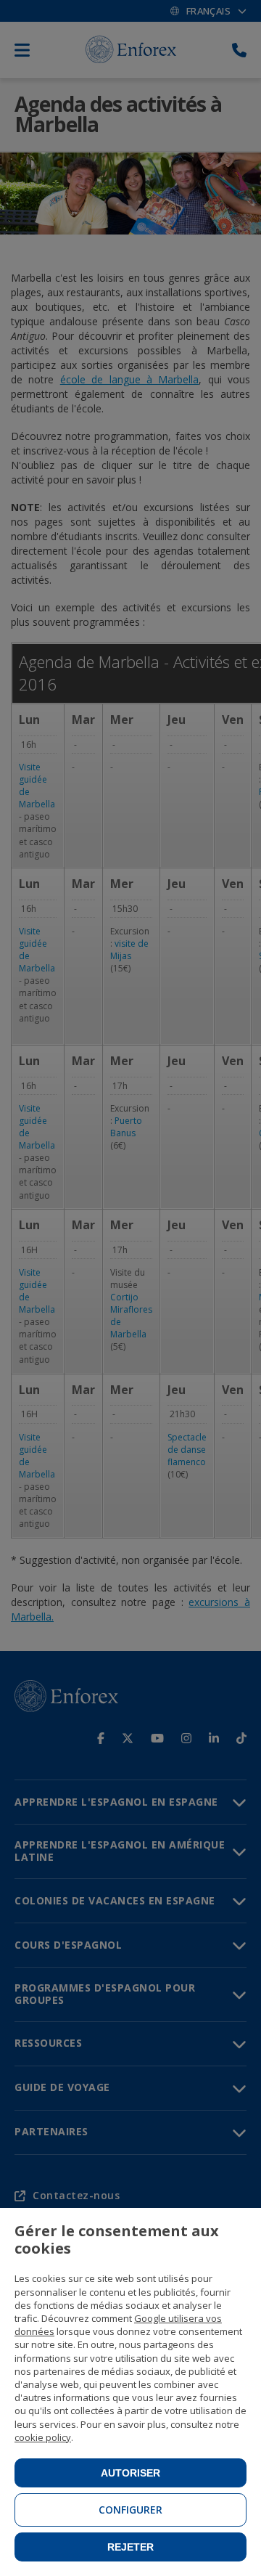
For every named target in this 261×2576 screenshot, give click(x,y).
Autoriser (130, 2473)
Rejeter (130, 2547)
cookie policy (43, 2437)
